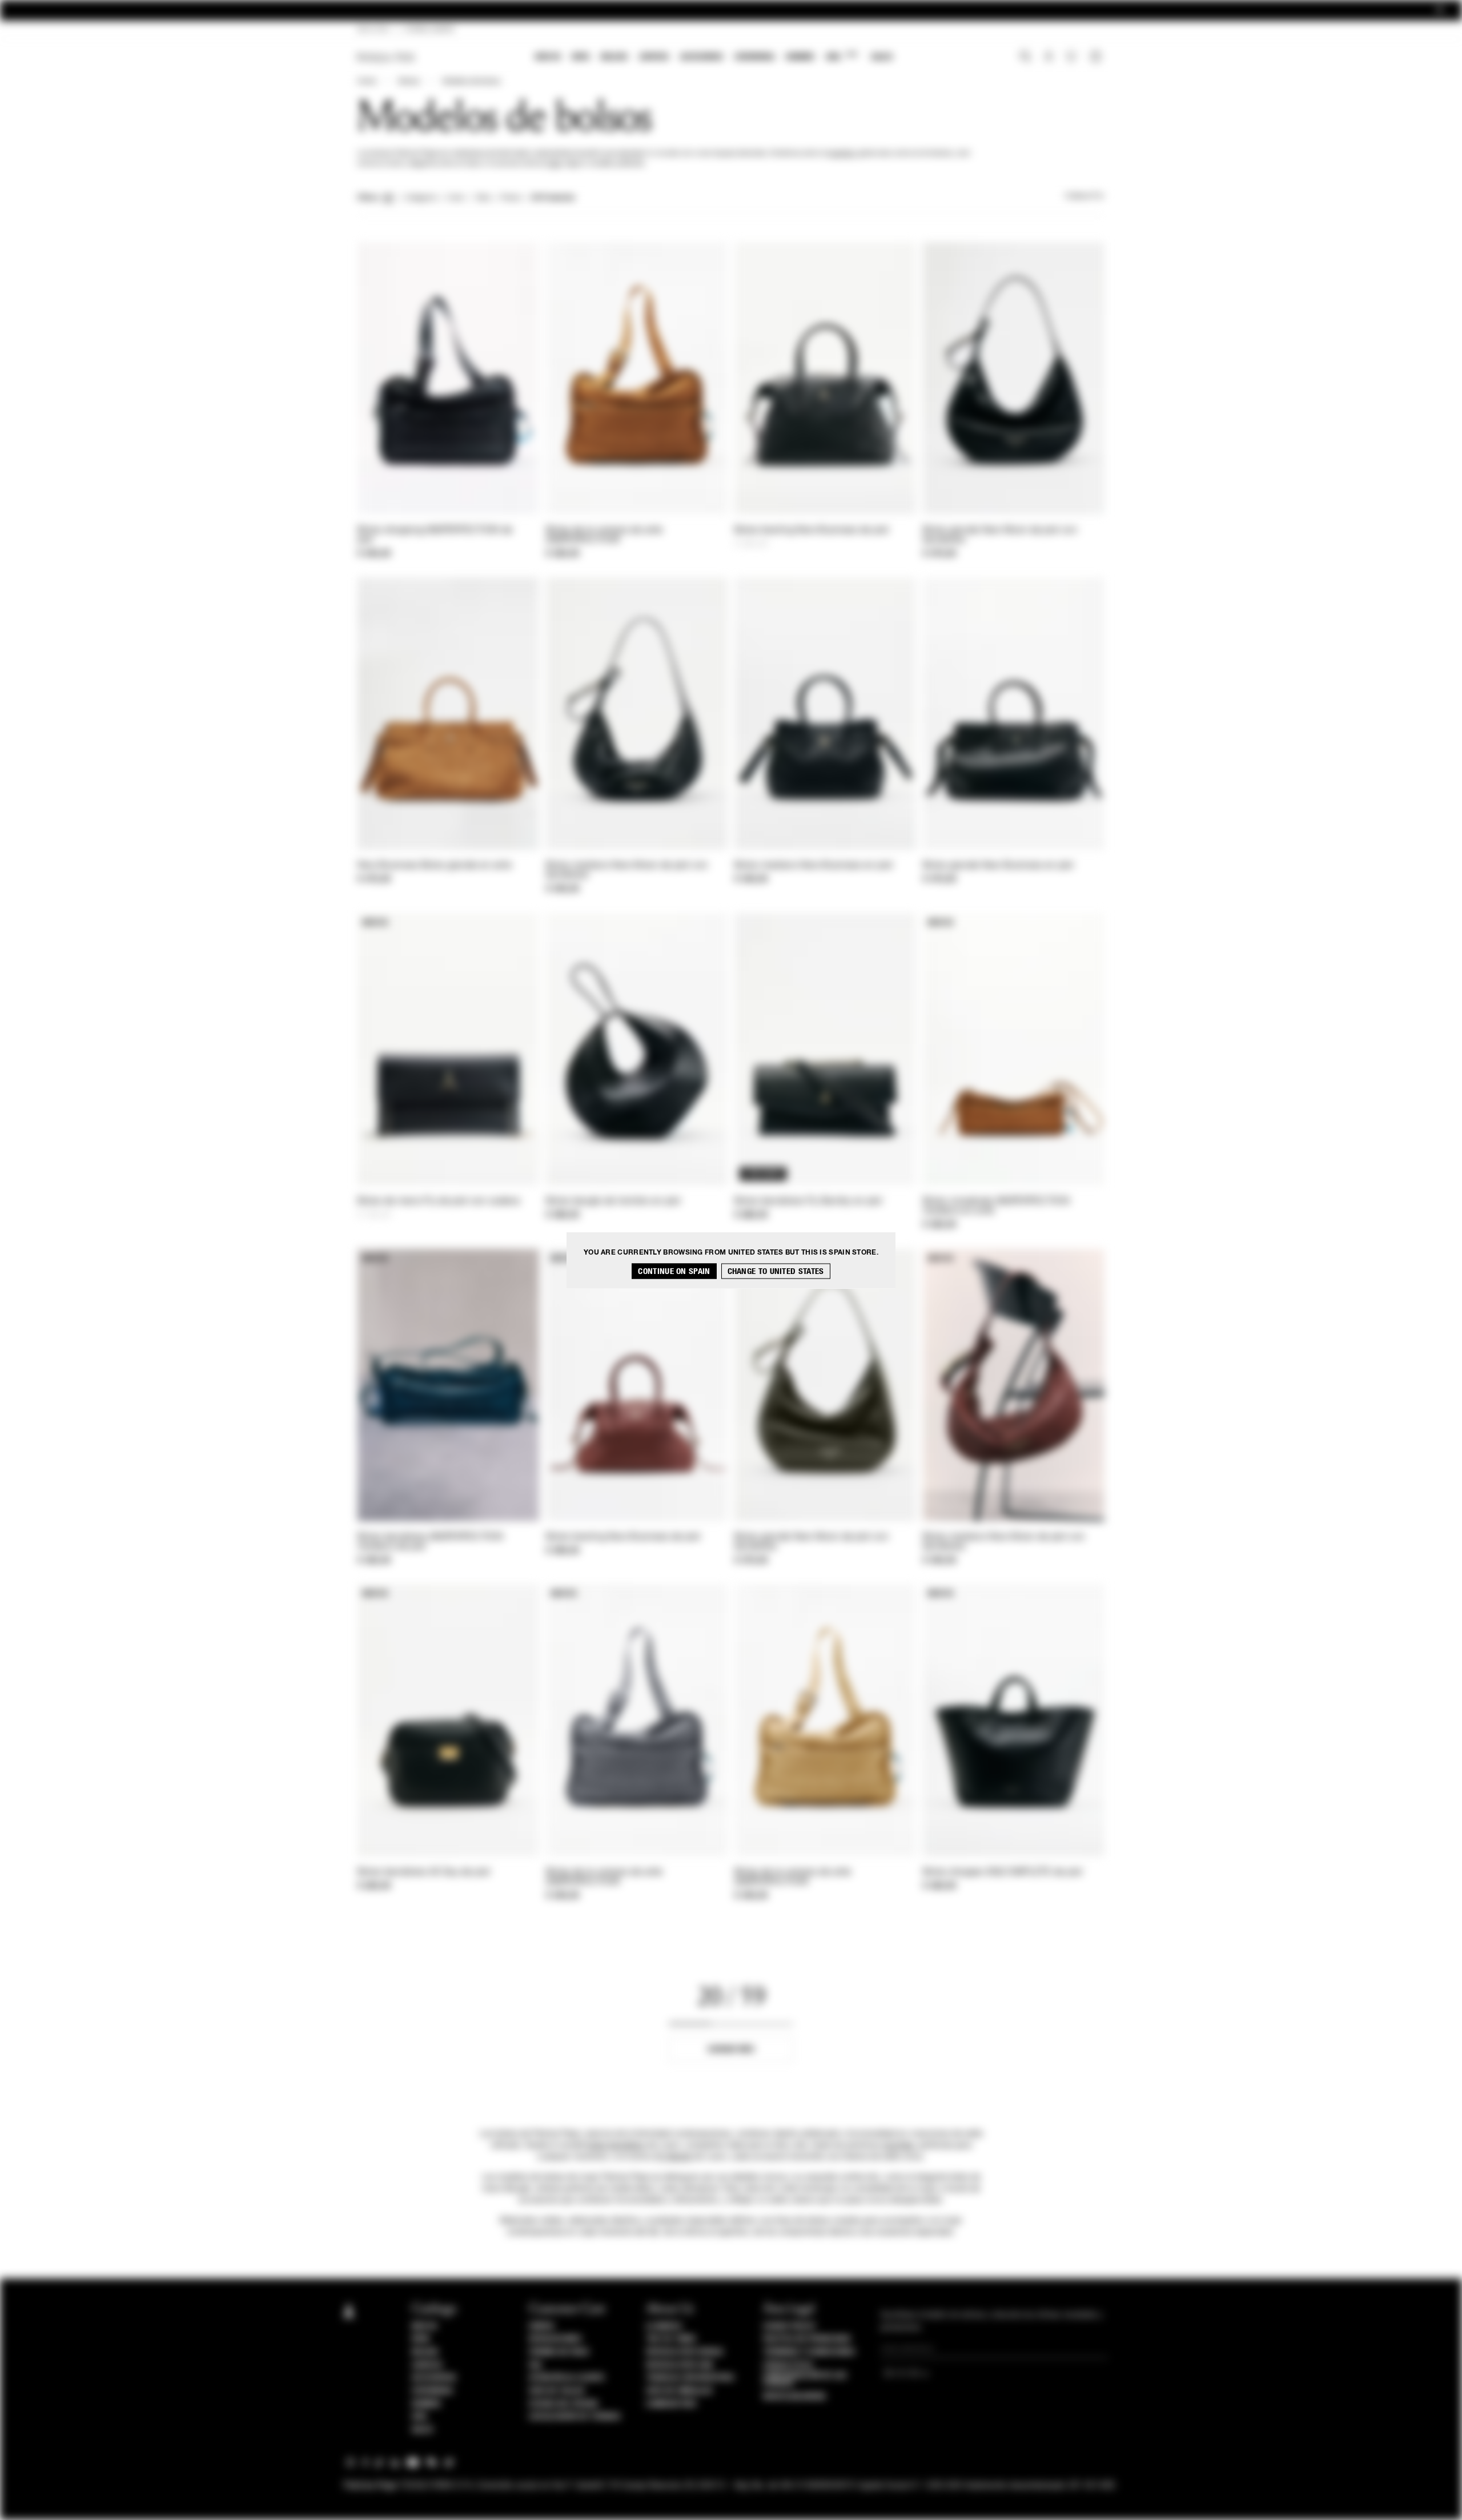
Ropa (581, 57)
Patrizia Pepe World (685, 2352)
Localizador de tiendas (575, 2417)
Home (367, 82)
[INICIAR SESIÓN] (1049, 58)
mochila (841, 154)
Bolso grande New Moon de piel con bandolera (1000, 535)
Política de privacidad (807, 2339)
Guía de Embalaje (679, 2391)
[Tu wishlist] (1072, 59)
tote (554, 164)
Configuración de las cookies (805, 2380)
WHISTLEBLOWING (794, 2397)
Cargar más (731, 2049)
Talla (483, 198)
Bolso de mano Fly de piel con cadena (439, 1201)
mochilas (898, 2145)
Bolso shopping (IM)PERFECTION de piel (435, 535)
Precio (511, 198)
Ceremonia (754, 57)
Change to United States (776, 1271)
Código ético (788, 2365)
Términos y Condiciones (809, 2352)
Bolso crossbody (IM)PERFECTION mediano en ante (996, 1206)
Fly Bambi (674, 2157)
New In (548, 57)
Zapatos (654, 57)
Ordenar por (1085, 196)
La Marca (664, 2326)
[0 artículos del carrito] (1097, 58)
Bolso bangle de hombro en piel (613, 1201)
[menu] (714, 58)
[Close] (1440, 11)
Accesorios (702, 57)
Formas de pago (559, 2352)
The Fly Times (671, 2339)
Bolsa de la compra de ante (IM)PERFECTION (605, 535)
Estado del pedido (564, 2404)
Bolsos (614, 57)
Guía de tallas (557, 2391)
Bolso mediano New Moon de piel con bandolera (627, 871)
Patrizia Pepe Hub (680, 2365)
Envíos (541, 2326)
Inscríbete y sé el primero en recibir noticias (731, 11)
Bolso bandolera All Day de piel (424, 1872)
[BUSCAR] (1025, 58)
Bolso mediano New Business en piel (814, 866)
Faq (535, 2365)
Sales (882, 57)
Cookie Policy (790, 2326)
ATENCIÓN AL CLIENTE (567, 2378)
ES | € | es (373, 30)
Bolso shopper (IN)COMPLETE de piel (1003, 1872)
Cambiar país (671, 2404)
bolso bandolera (616, 2145)
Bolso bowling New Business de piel (812, 530)
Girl (842, 56)
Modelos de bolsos (471, 82)
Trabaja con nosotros (690, 2378)
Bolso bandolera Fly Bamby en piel (808, 1201)
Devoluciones (555, 2339)
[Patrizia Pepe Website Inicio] (386, 57)
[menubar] (714, 58)
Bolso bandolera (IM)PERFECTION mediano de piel (430, 1542)
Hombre (800, 57)
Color (455, 198)
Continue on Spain (674, 1271)
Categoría (420, 198)
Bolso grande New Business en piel (998, 866)
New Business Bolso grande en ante (435, 866)
